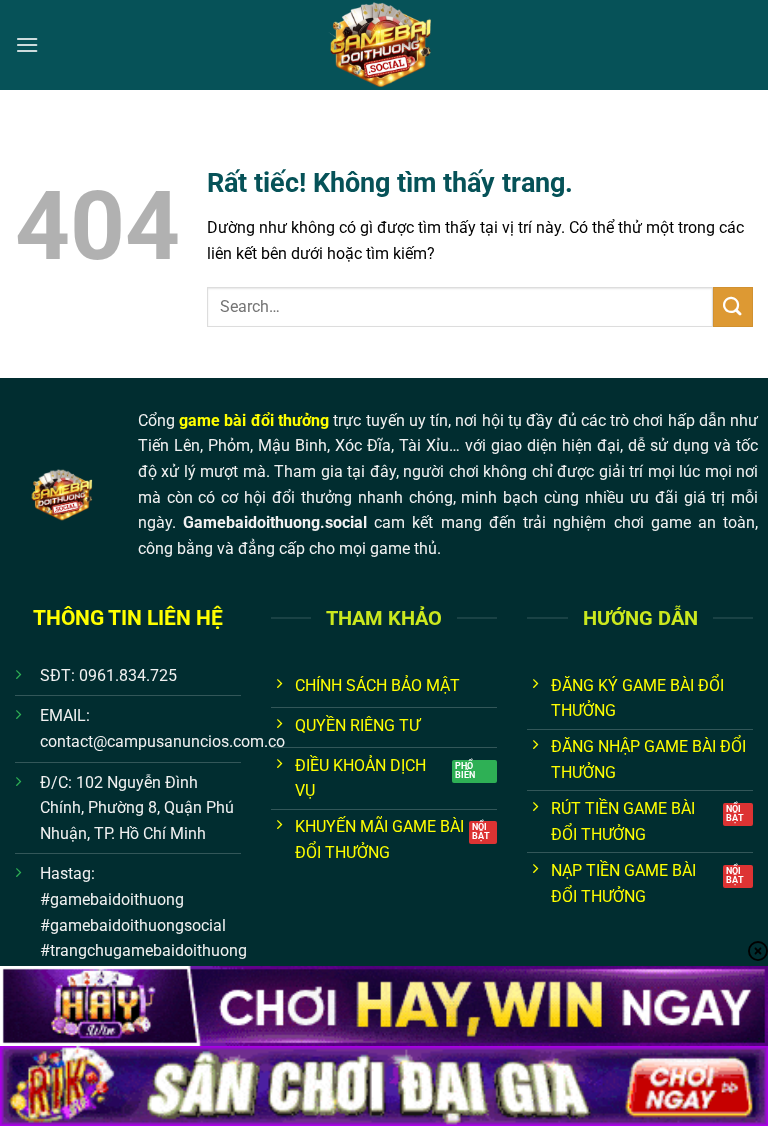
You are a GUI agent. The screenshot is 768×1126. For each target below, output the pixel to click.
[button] (27, 44)
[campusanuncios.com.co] (384, 45)
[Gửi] (733, 306)
